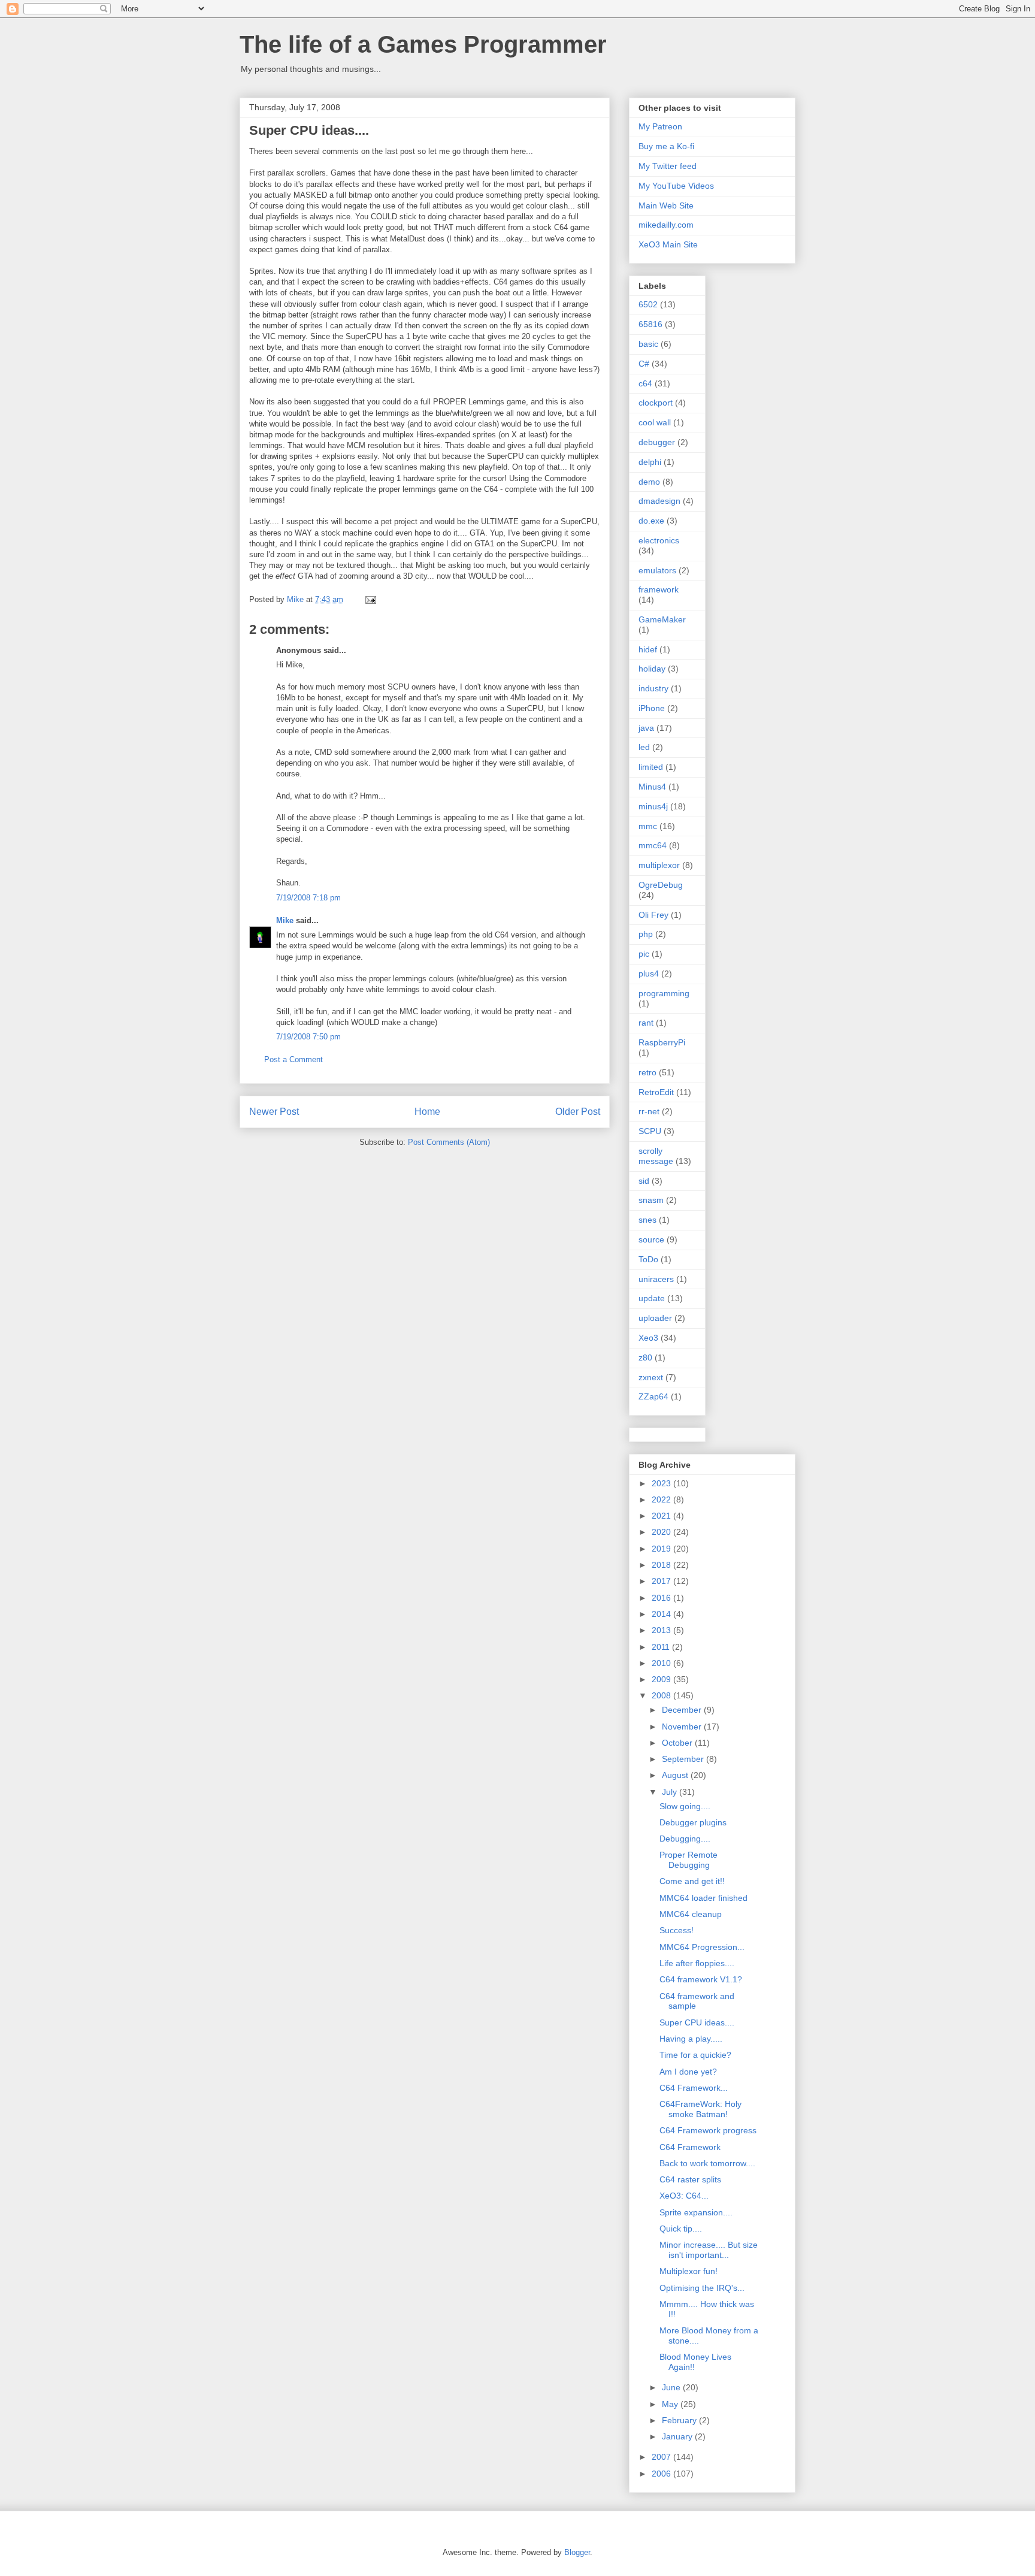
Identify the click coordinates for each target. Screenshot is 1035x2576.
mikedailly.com (666, 225)
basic (648, 344)
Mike (285, 920)
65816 (650, 324)
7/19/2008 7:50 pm (308, 1037)
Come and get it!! (692, 1881)
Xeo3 (648, 1338)
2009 (662, 1679)
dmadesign (659, 501)
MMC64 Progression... (702, 1947)
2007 (662, 2457)
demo (649, 482)
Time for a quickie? (695, 2055)
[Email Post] (370, 599)
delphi (650, 462)
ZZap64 (653, 1396)
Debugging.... (685, 1839)
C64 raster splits (690, 2179)
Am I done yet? (688, 2072)
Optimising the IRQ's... (702, 2288)
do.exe (651, 521)
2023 (662, 1483)
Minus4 (652, 787)
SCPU (650, 1131)
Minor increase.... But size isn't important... (709, 2250)
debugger (657, 442)
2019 (662, 1549)
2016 (662, 1598)
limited (651, 767)
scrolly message (656, 1156)
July (671, 1792)
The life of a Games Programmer (423, 44)
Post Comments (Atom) (449, 1142)
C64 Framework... (694, 2088)
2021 (662, 1516)
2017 (662, 1581)
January (678, 2436)
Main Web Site (666, 205)
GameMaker (662, 619)
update (652, 1298)
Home (427, 1112)
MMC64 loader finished (703, 1898)
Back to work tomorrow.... (707, 2163)
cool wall (655, 422)
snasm (651, 1200)
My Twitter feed (668, 166)
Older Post (578, 1112)
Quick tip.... (681, 2229)
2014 (662, 1614)
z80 (645, 1357)
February (680, 2420)
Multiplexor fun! (689, 2271)
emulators (657, 570)
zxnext (651, 1377)
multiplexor (659, 865)
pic (644, 954)
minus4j (653, 806)
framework (659, 589)
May (671, 2404)
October (678, 1743)
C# (644, 364)
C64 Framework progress (708, 2130)
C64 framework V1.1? (701, 1979)
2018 (662, 1565)
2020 (662, 1532)
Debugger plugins (693, 1822)
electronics (659, 540)
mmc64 (653, 845)
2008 (662, 1695)
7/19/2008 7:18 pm (308, 898)
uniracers (656, 1279)
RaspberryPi (662, 1042)
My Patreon (660, 126)
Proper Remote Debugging (689, 1860)
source (651, 1239)
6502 (648, 304)
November (683, 1727)
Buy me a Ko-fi (666, 146)
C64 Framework (690, 2147)
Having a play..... (691, 2039)
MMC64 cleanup (691, 1914)
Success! (677, 1930)
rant (646, 1023)
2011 (662, 1647)
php (646, 934)
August (676, 1775)
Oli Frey (653, 915)
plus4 (649, 973)
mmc (648, 826)
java (646, 728)
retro (647, 1072)
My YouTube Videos (676, 186)
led (644, 747)
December (683, 1710)
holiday (652, 669)
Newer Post (274, 1112)
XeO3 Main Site (668, 244)
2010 (662, 1663)
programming (664, 993)
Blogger (577, 2552)
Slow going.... (685, 1806)
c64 (645, 383)
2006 (662, 2474)
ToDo (648, 1259)
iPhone (652, 708)
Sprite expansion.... (696, 2212)
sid (644, 1181)
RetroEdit (656, 1092)
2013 (662, 1630)
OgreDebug (661, 885)
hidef (648, 649)
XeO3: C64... (684, 2196)
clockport (656, 403)
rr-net (649, 1111)
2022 (662, 1499)
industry (653, 688)
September (684, 1759)
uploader (655, 1318)
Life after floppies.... (697, 1963)
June (672, 2387)
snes (647, 1220)
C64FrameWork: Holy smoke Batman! (700, 2109)
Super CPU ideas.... (697, 2022)
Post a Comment (293, 1059)
